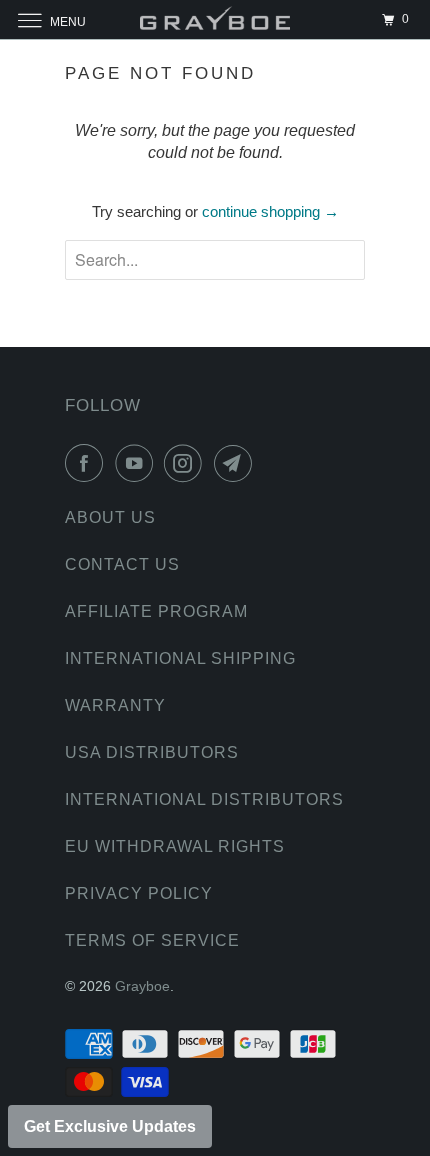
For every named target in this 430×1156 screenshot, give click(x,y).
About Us (110, 517)
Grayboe (142, 986)
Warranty (115, 705)
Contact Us (122, 564)
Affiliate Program (156, 611)
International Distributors (204, 799)
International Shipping (180, 658)
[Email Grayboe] (237, 463)
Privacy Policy (139, 893)
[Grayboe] (215, 19)
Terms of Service (152, 940)
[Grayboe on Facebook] (88, 463)
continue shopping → (270, 211)
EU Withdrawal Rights (175, 846)
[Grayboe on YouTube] (138, 463)
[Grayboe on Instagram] (187, 463)
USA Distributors (152, 752)
